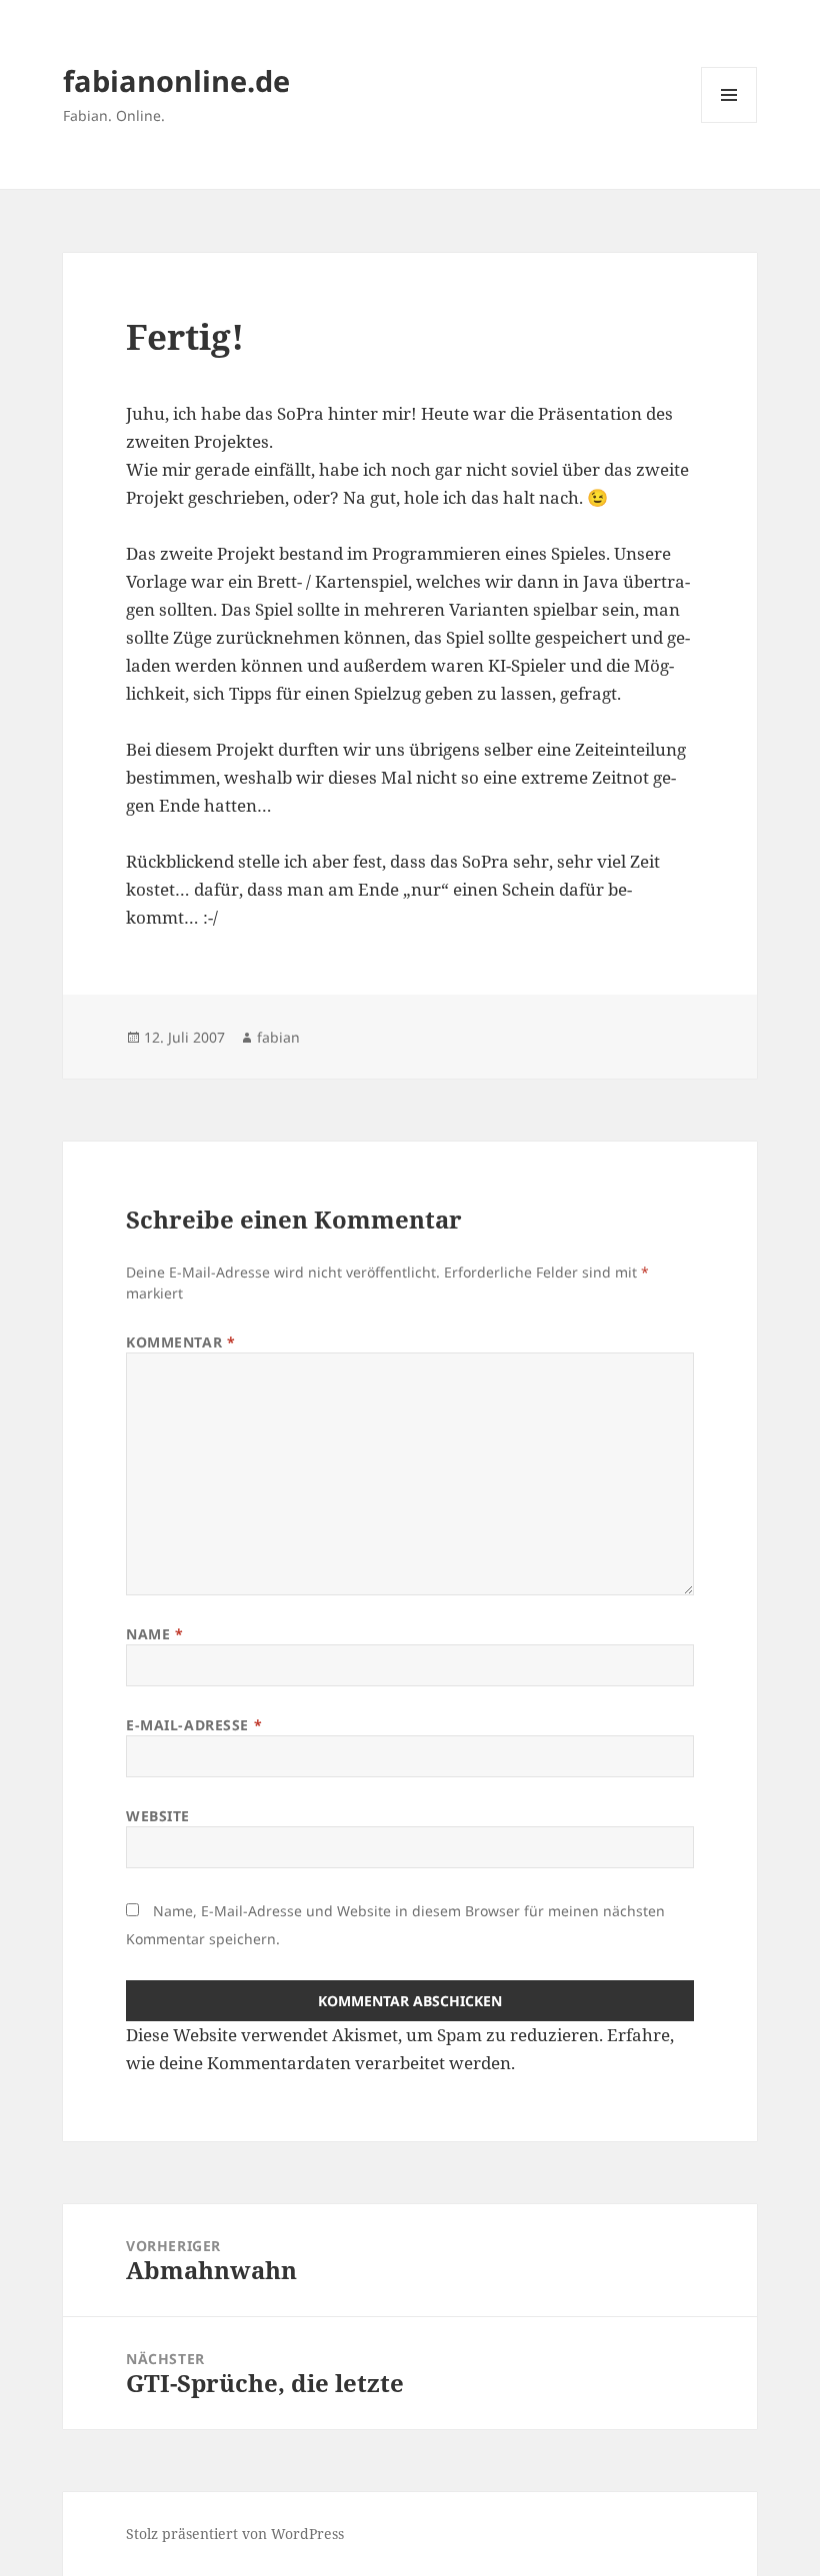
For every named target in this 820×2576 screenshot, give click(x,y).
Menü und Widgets (729, 122)
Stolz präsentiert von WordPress (235, 2534)
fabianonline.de (176, 80)
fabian (278, 1037)
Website (158, 1816)
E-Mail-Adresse (194, 1725)
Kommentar (180, 1342)
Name (154, 1634)
